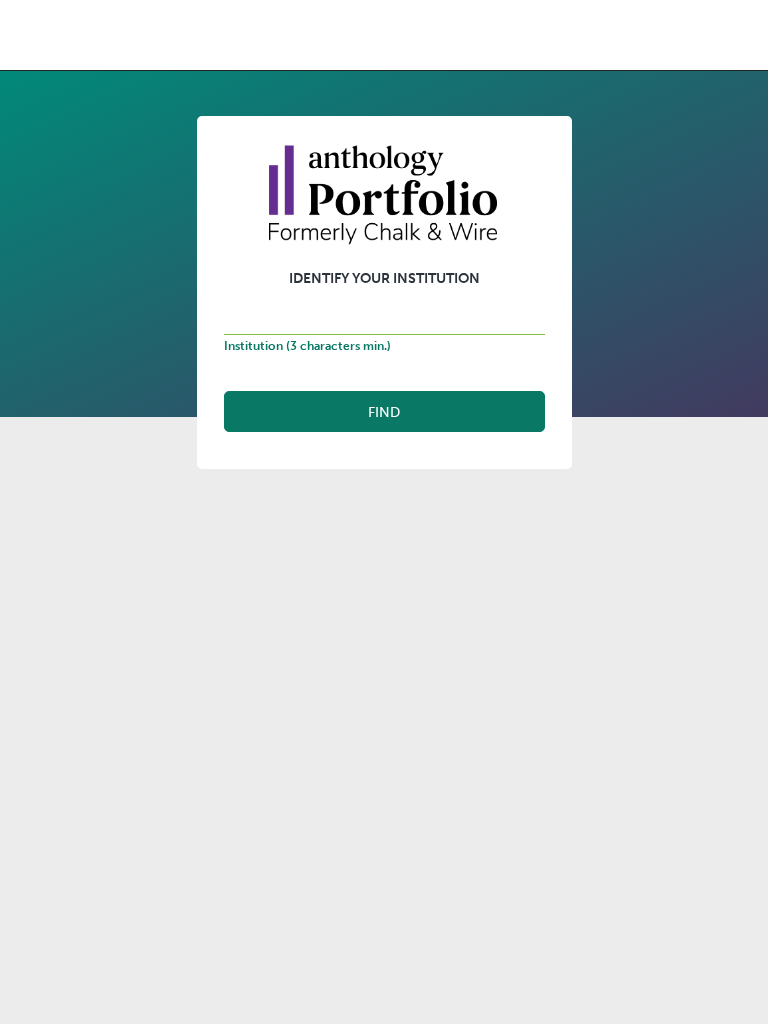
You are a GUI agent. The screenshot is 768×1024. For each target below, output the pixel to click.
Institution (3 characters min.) (307, 346)
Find (384, 412)
